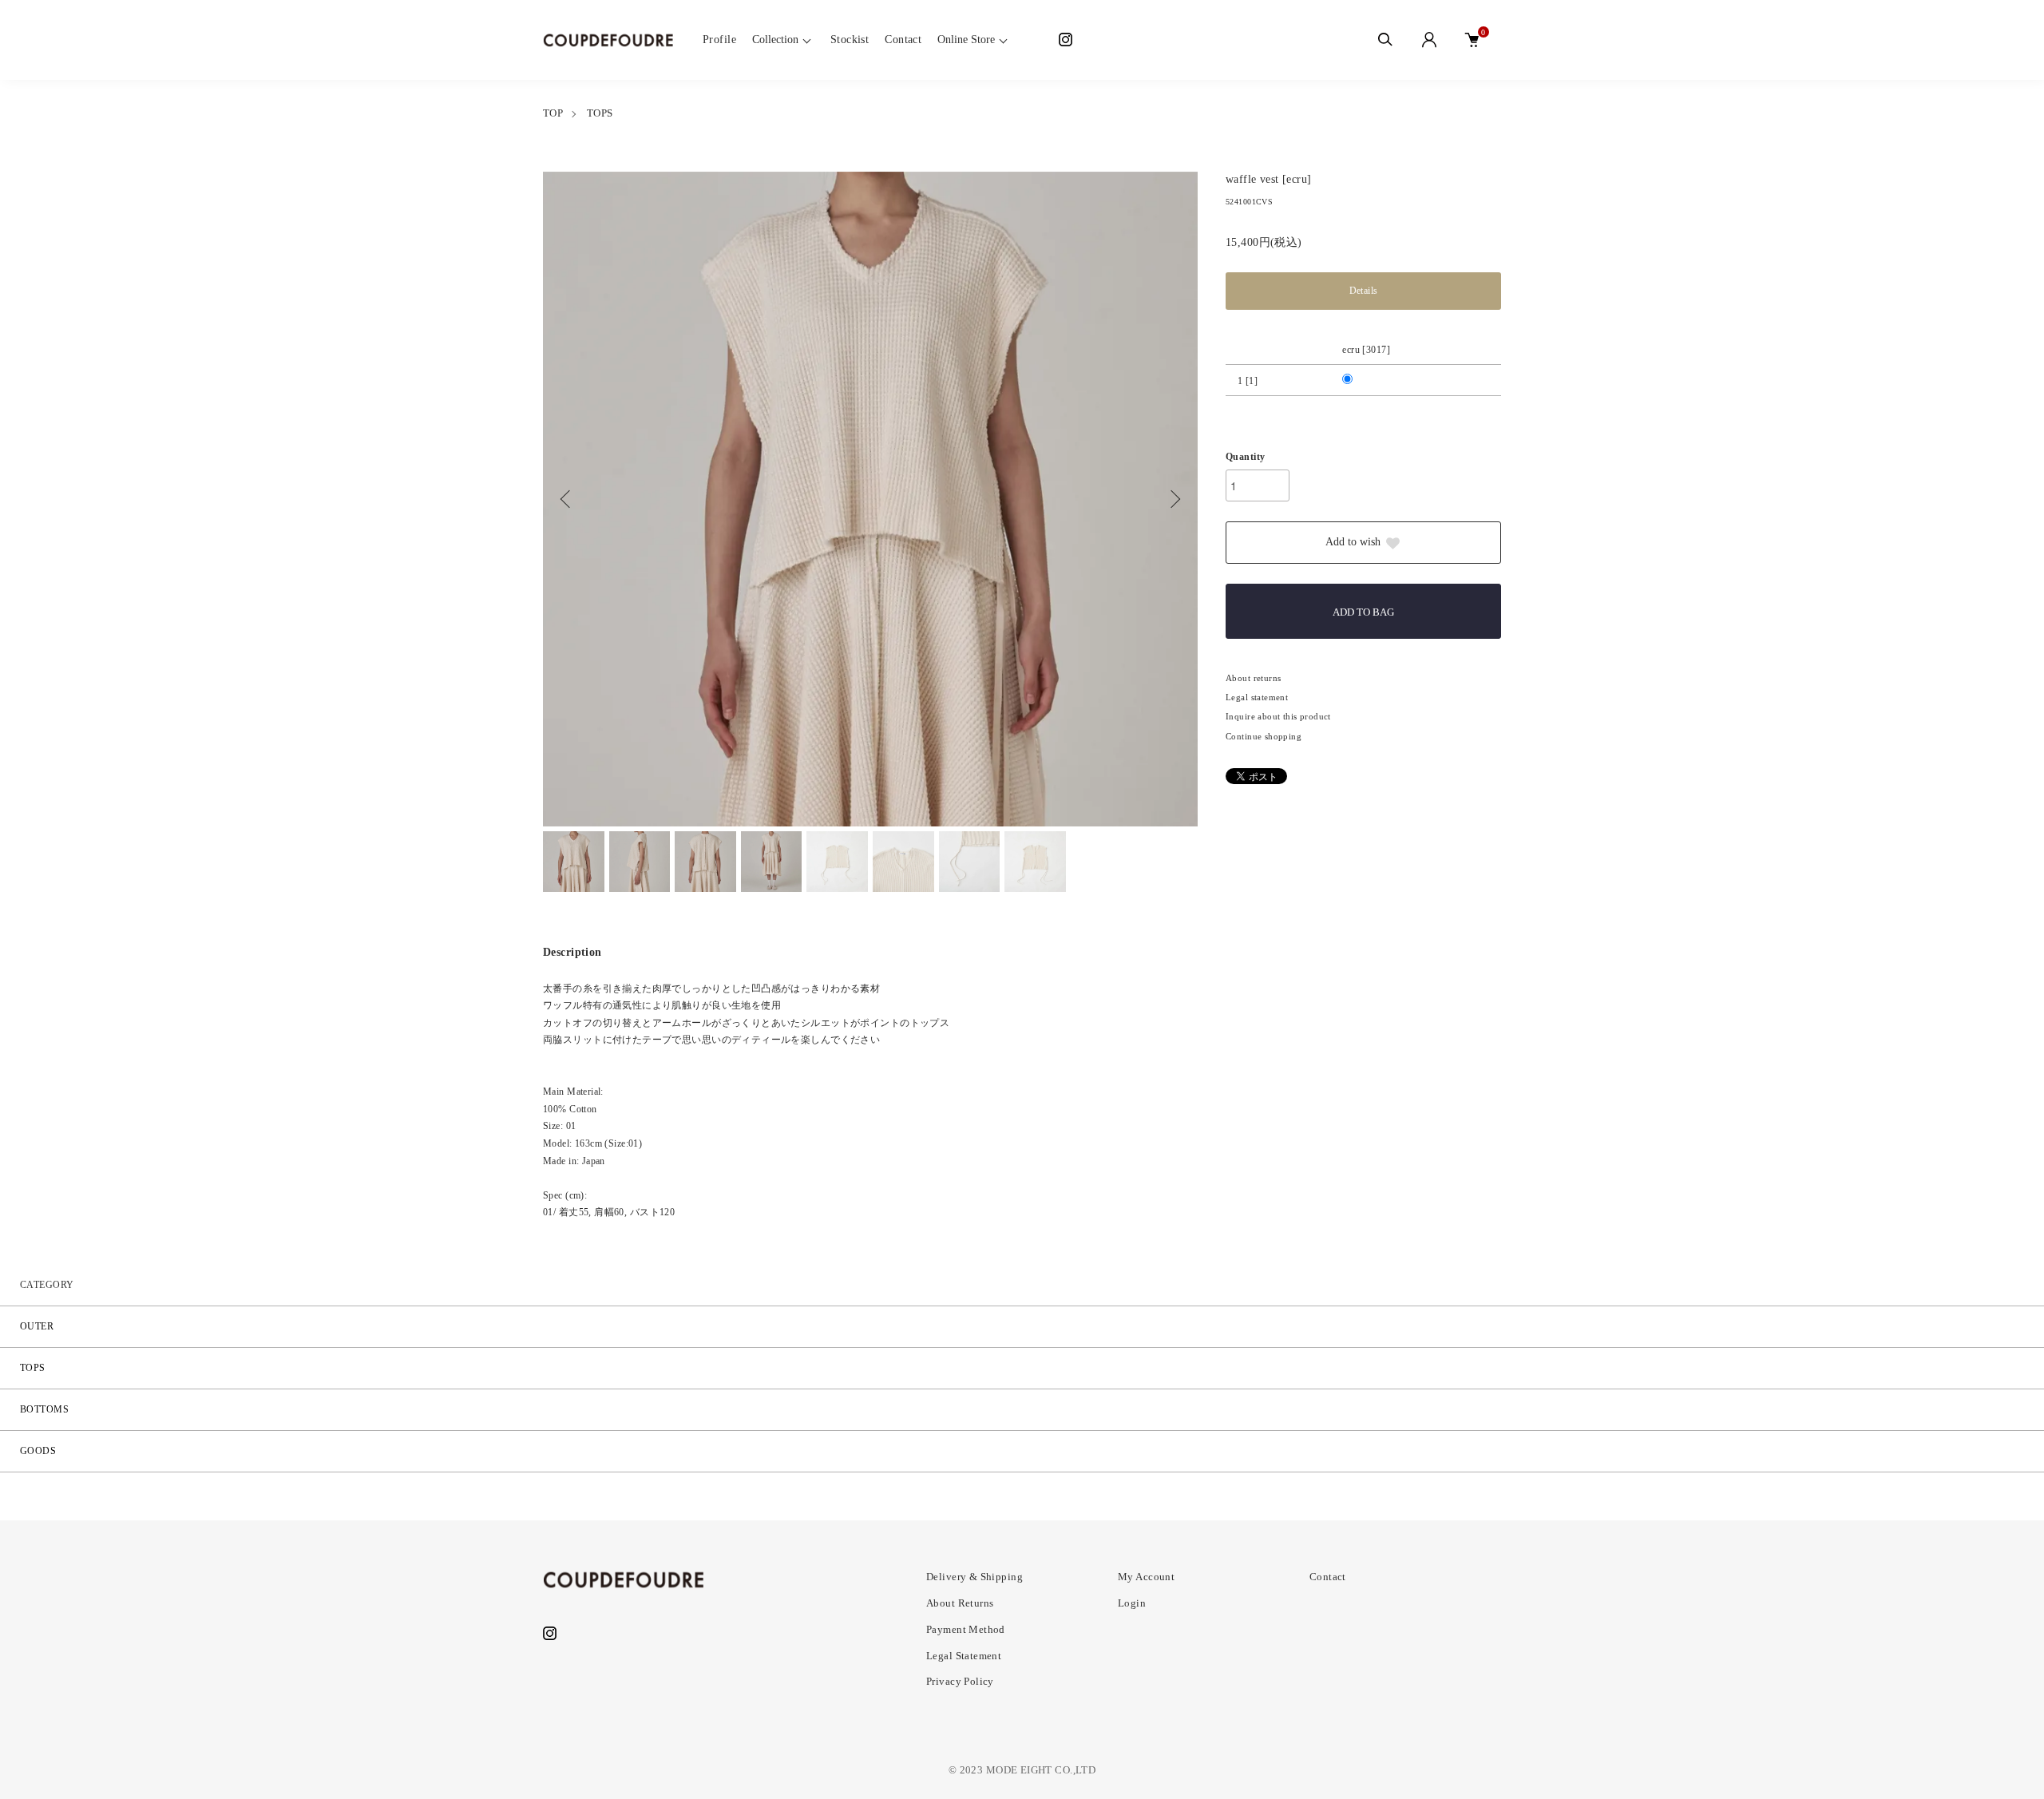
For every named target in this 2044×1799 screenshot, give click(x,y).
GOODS (38, 1451)
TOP (553, 113)
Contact (903, 40)
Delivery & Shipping (974, 1577)
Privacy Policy (960, 1681)
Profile (719, 40)
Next (1174, 499)
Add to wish (1353, 542)
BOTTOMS (44, 1409)
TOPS (600, 113)
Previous (567, 499)
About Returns (960, 1603)
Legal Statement (964, 1656)
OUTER (37, 1326)
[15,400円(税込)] (1359, 381)
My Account (1146, 1577)
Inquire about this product (1278, 716)
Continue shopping (1264, 736)
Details (1364, 291)
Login (1132, 1603)
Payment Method (966, 1629)
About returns (1253, 678)
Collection (775, 40)
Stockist (850, 40)
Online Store (966, 40)
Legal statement (1257, 697)
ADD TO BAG (1363, 612)
